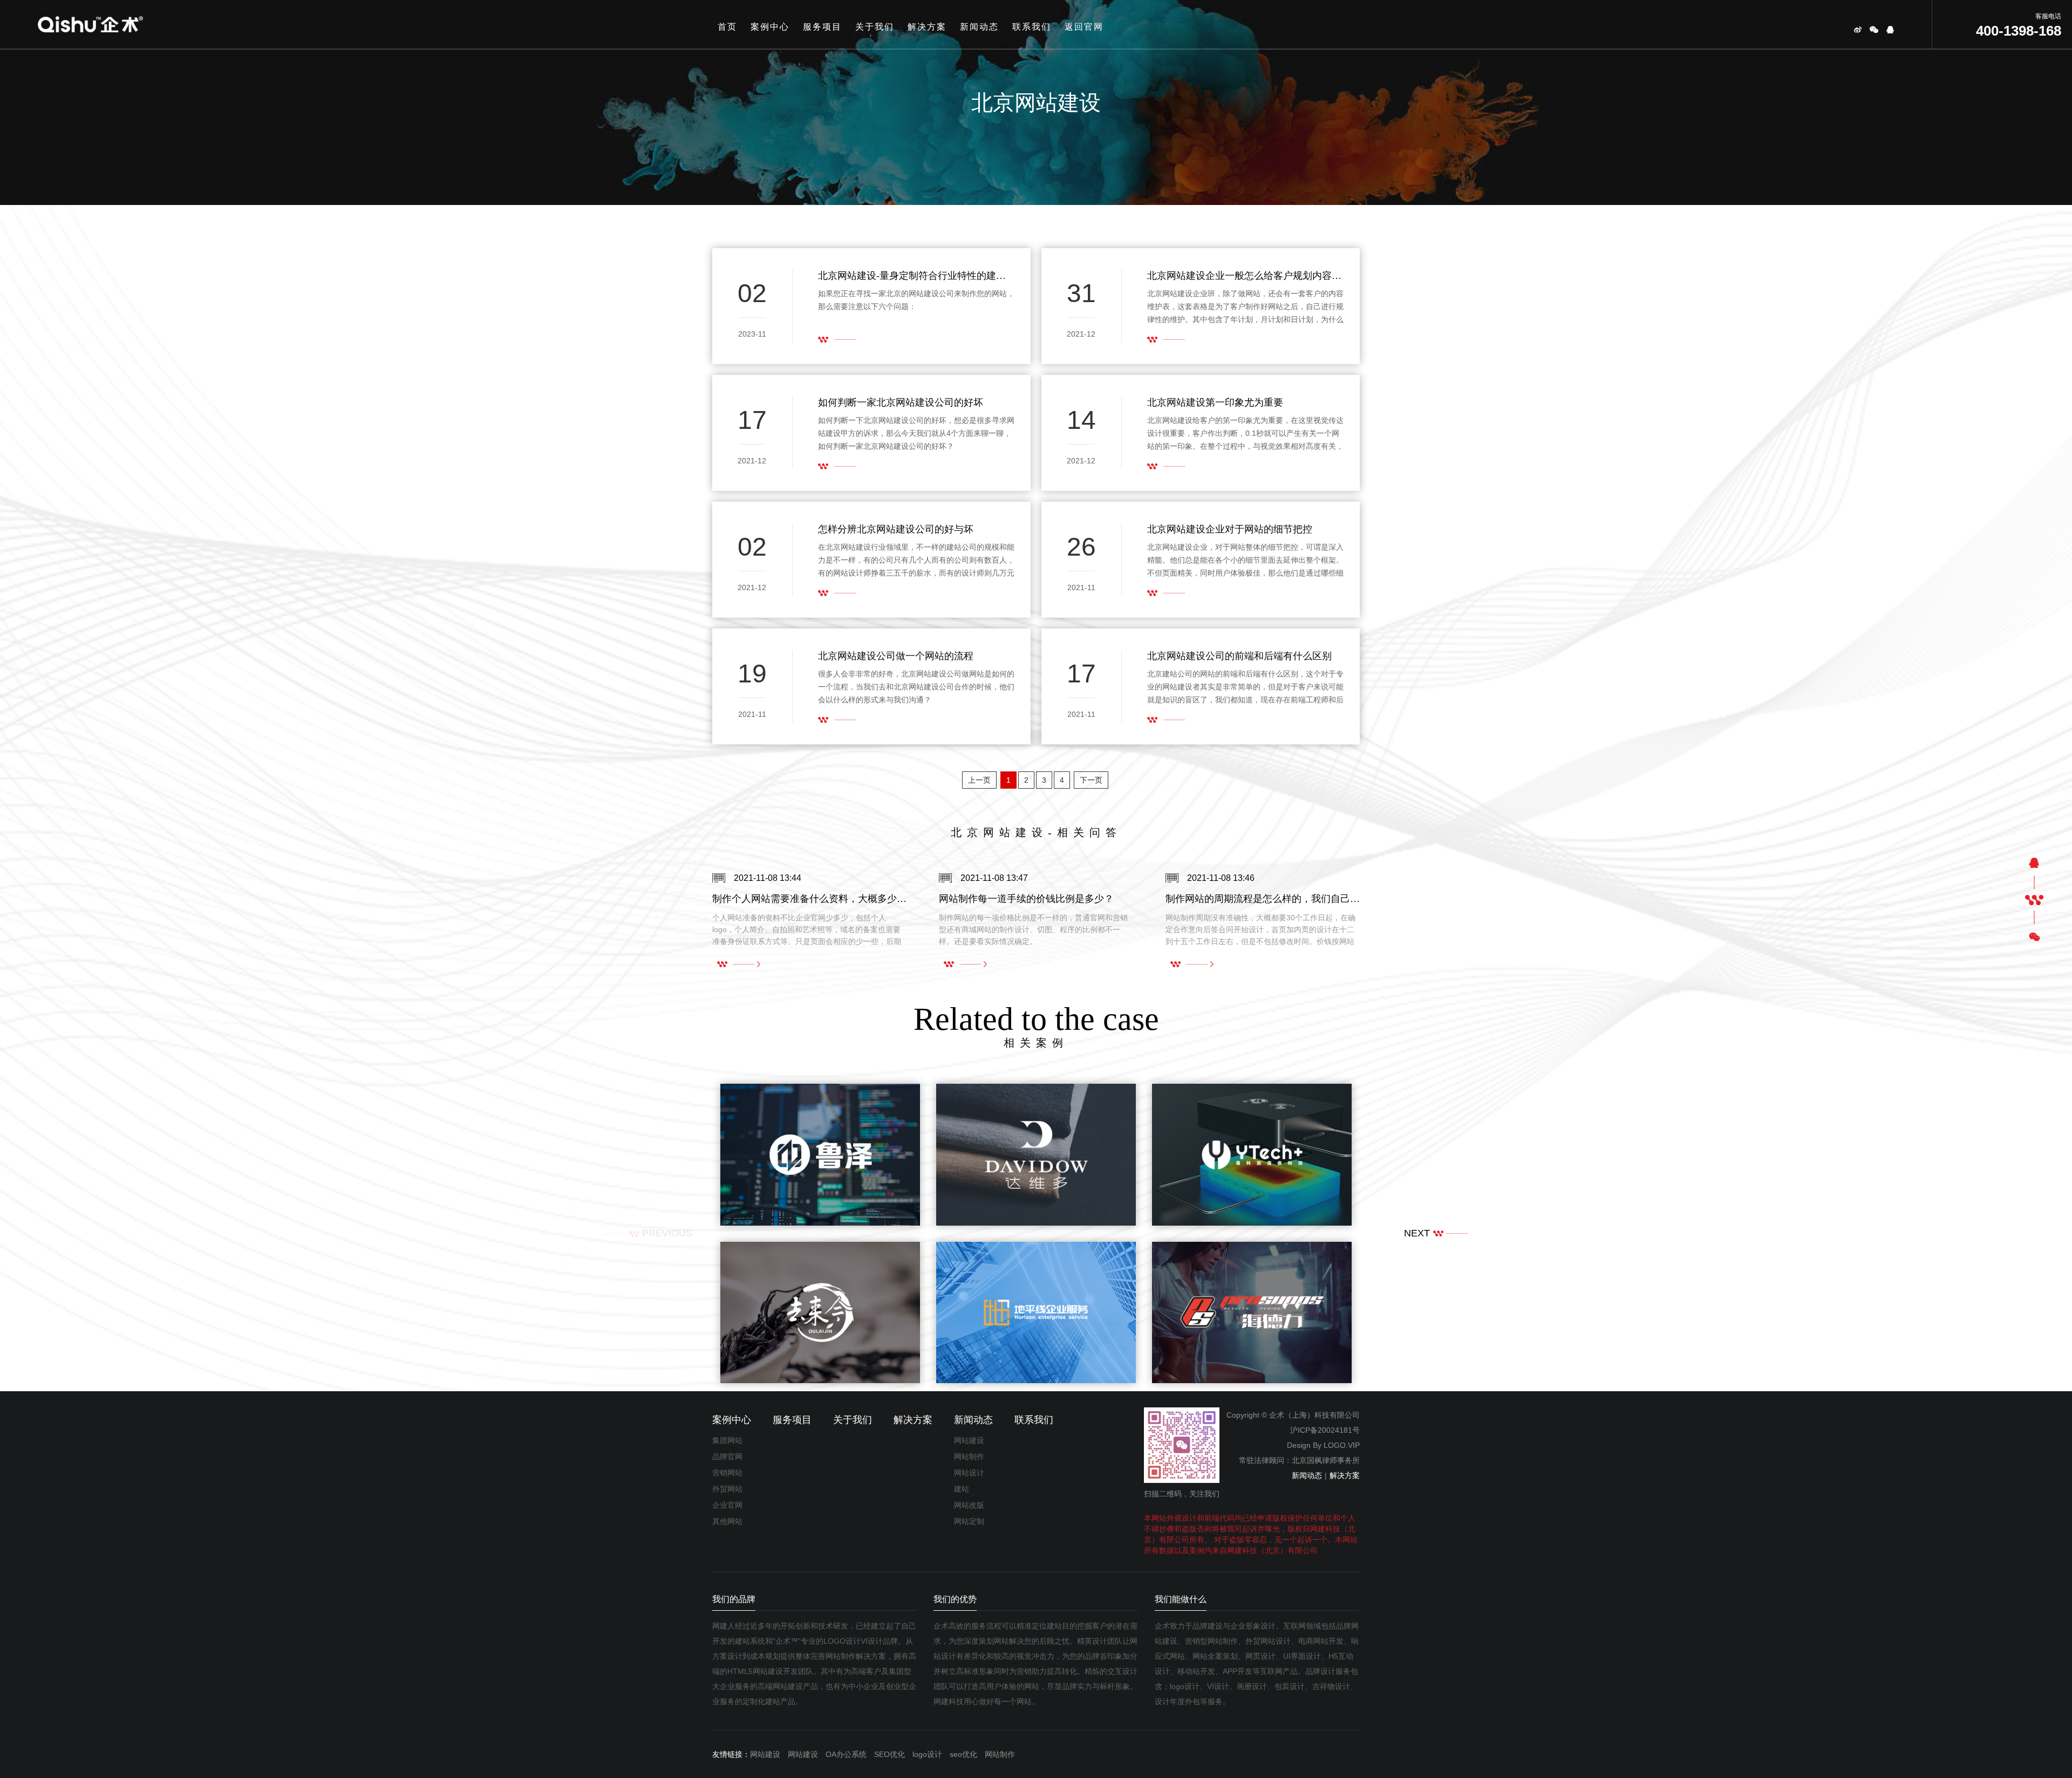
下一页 (1091, 780)
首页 (727, 27)
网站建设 (969, 1440)
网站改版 (969, 1505)
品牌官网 (727, 1456)
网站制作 (969, 1456)
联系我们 (1032, 27)
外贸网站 (727, 1489)
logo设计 (927, 1754)
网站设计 (969, 1473)
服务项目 (822, 27)
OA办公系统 (846, 1754)
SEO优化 (890, 1754)
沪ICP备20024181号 (1325, 1430)
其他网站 (727, 1521)
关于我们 (875, 27)
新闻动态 (979, 27)
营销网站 (727, 1473)
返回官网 (1084, 27)
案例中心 (770, 27)
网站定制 (969, 1521)
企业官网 (727, 1505)
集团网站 (727, 1440)
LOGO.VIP (1342, 1445)
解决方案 (927, 27)
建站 (962, 1489)
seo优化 (963, 1754)
